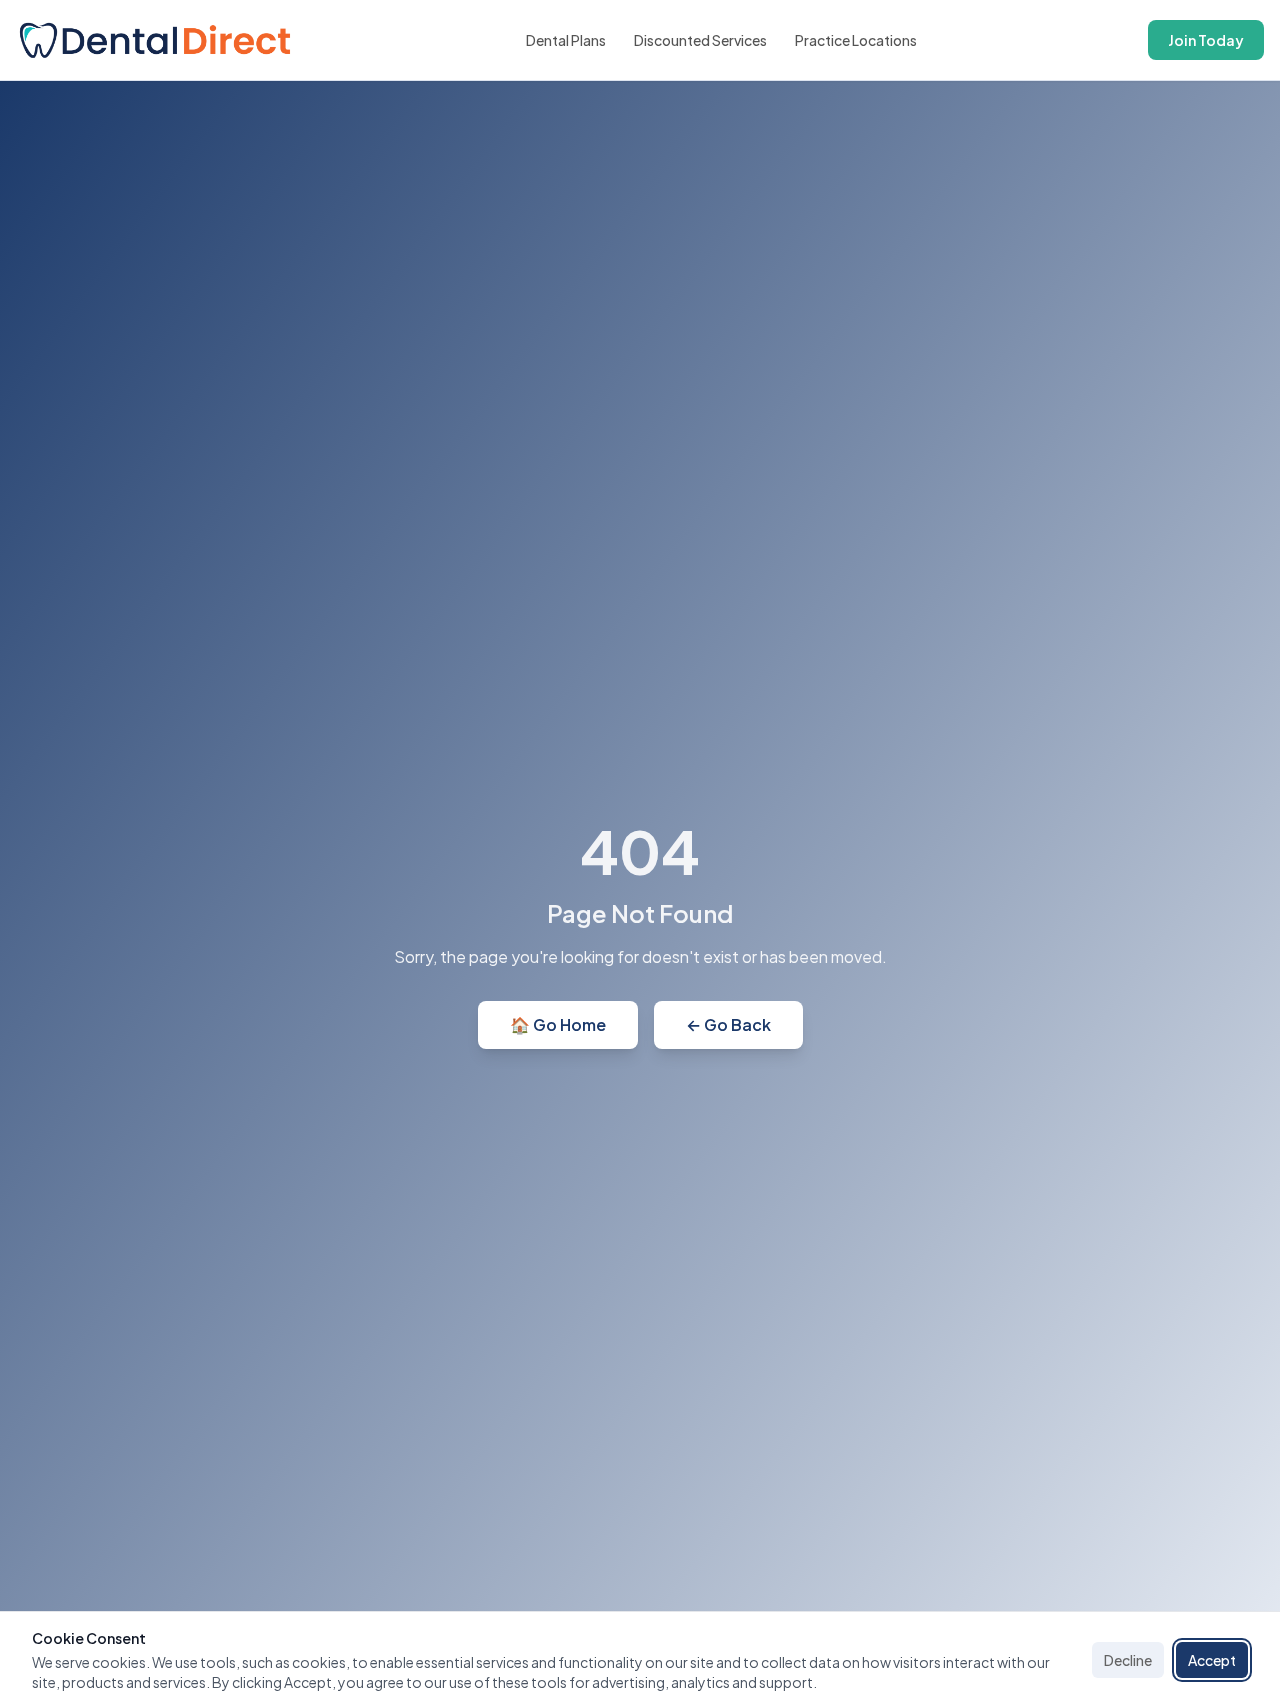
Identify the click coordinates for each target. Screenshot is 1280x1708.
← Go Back (728, 1024)
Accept (1212, 1660)
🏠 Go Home (558, 1024)
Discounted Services (700, 40)
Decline (1128, 1660)
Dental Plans (566, 40)
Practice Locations (856, 40)
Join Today (1206, 40)
